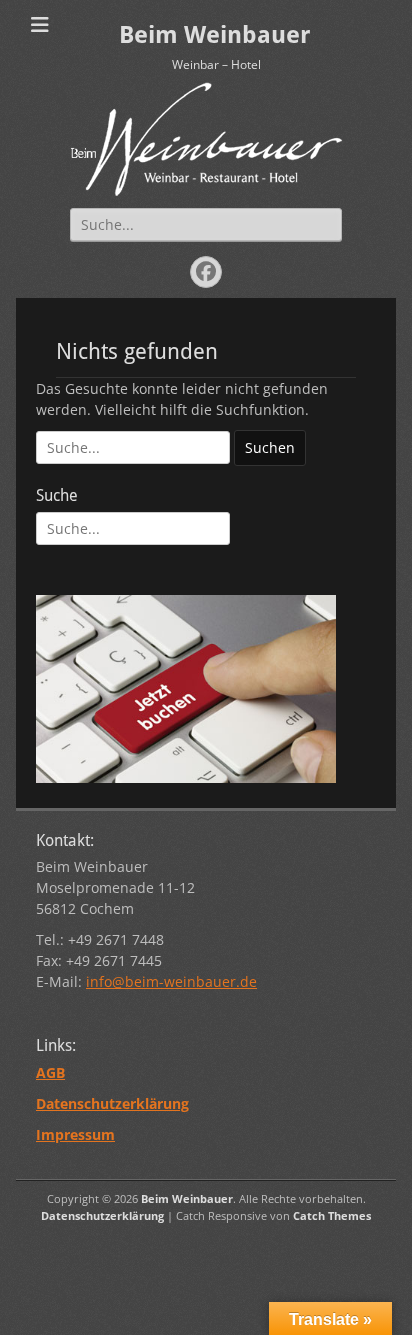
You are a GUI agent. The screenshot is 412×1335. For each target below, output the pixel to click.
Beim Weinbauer (214, 35)
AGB (50, 1072)
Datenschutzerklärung (102, 1215)
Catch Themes (332, 1215)
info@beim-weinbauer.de (171, 981)
